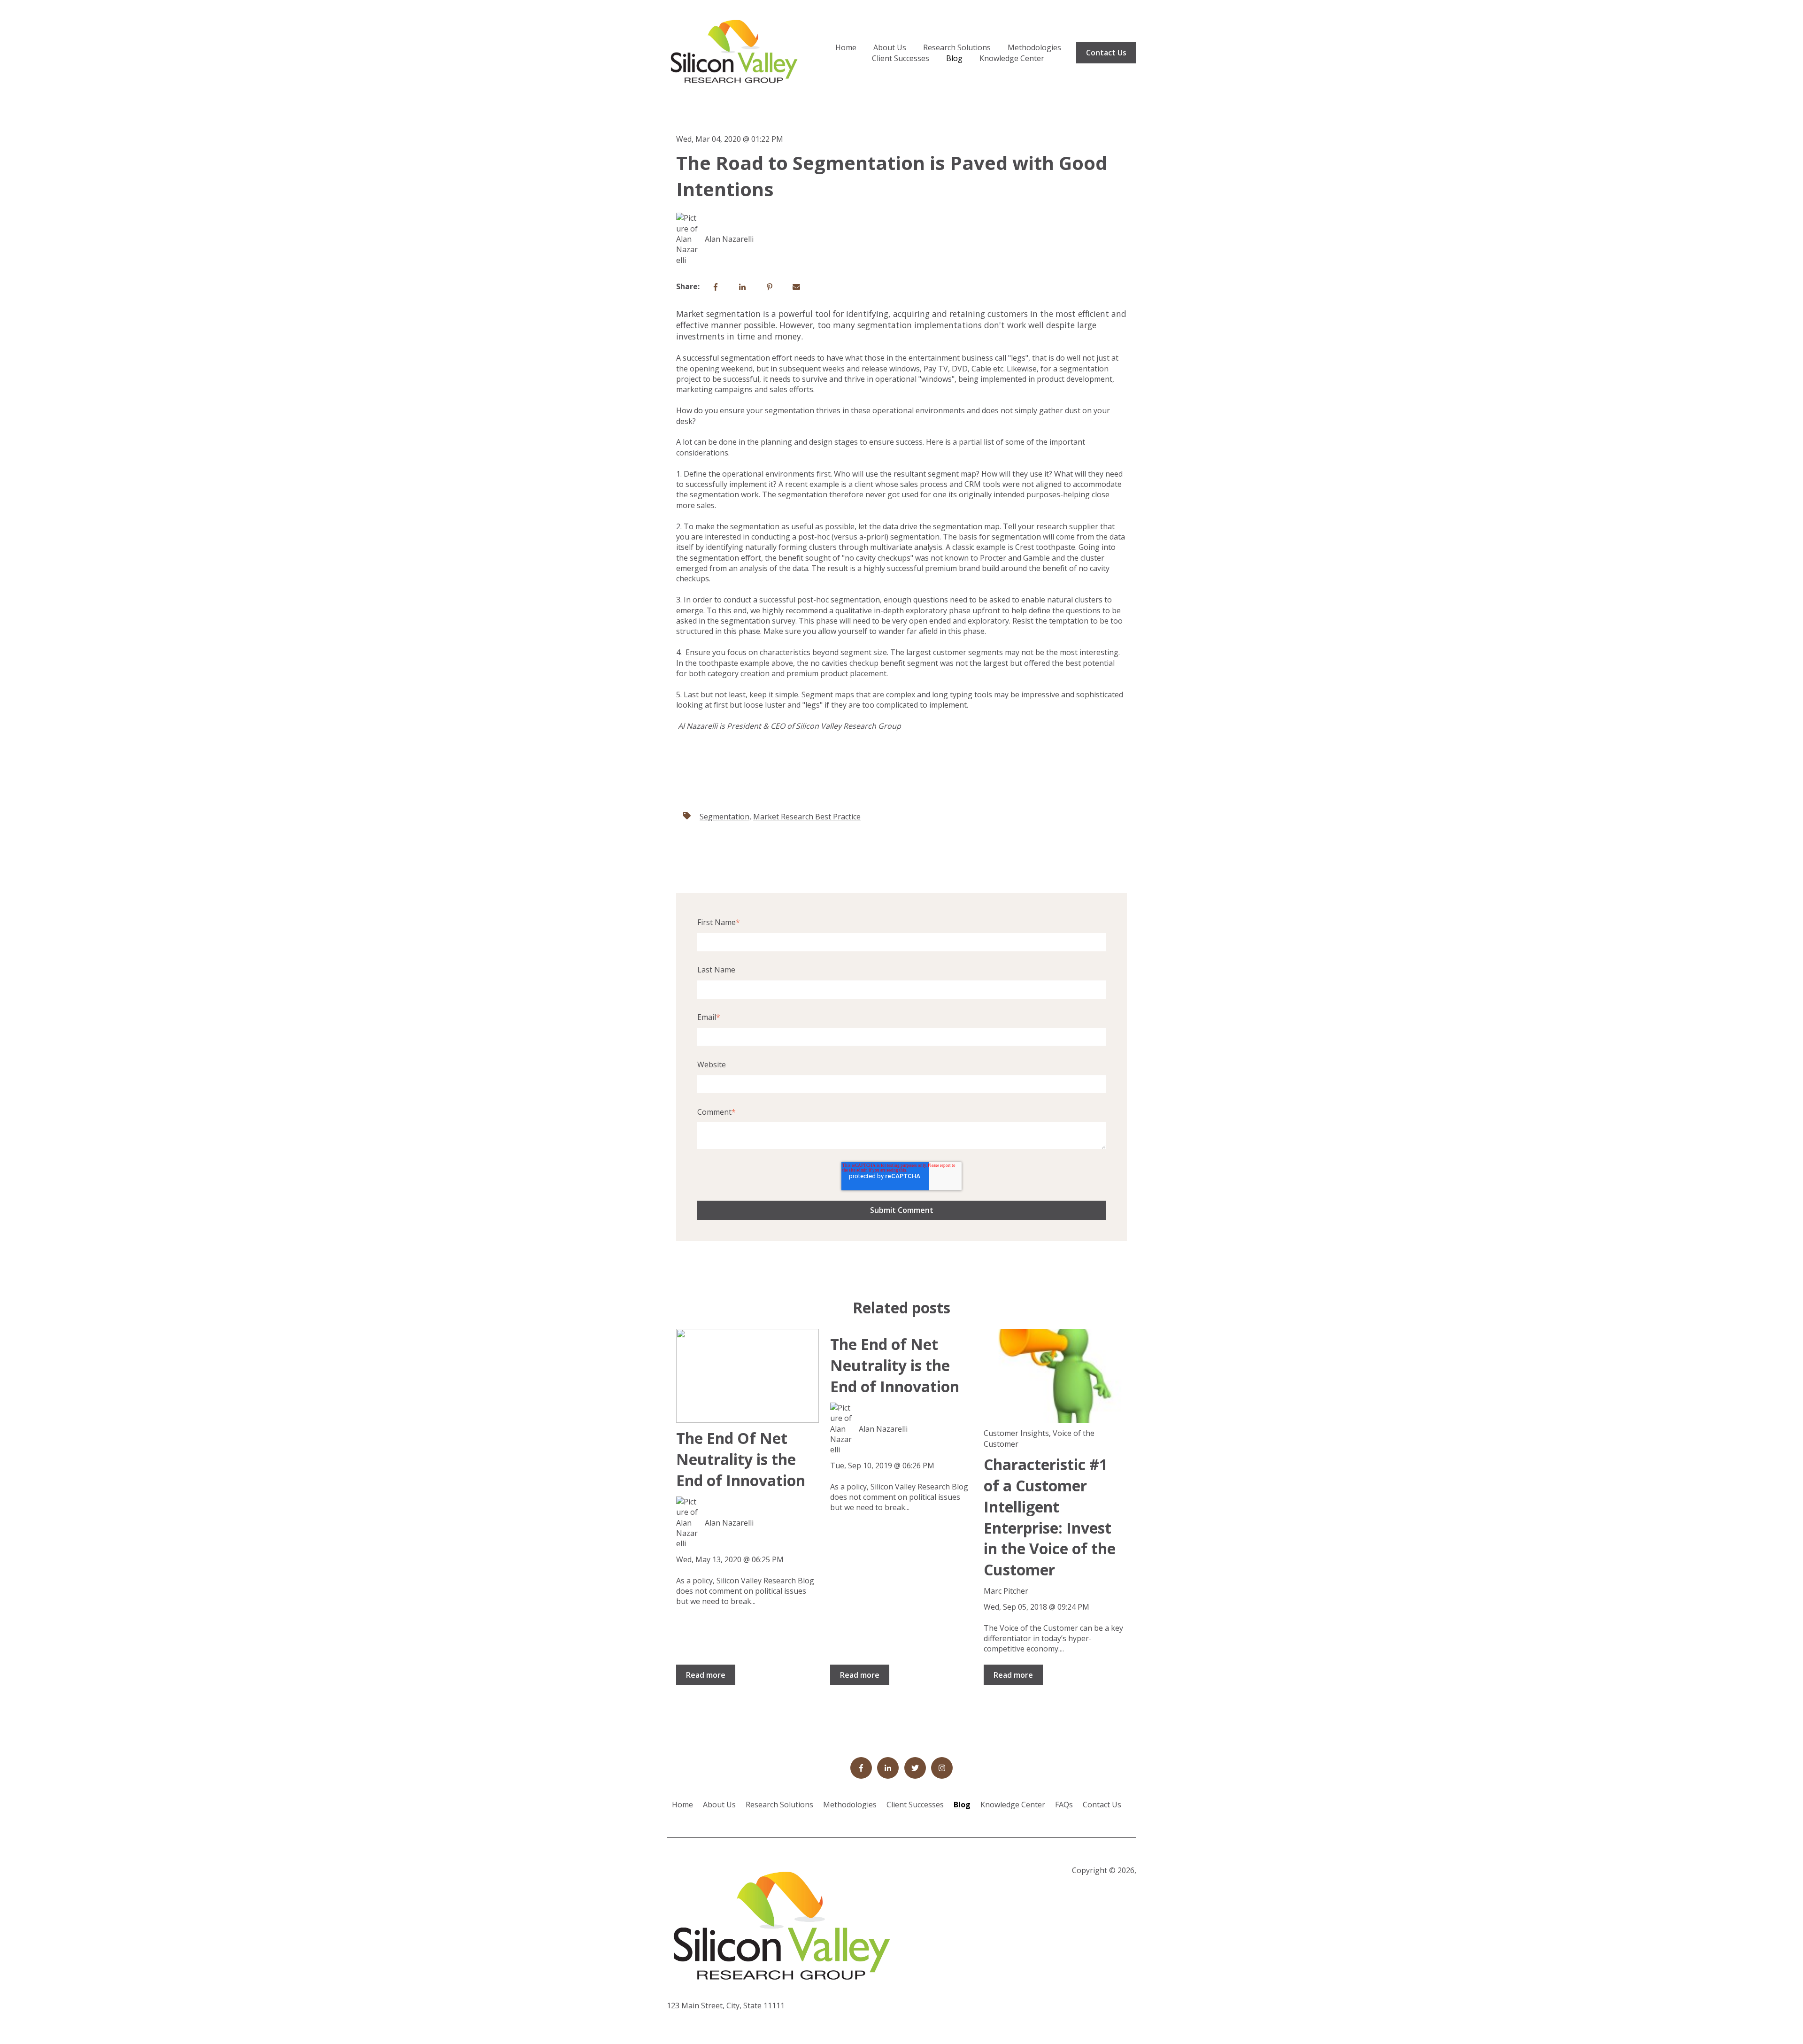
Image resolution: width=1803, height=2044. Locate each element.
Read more (706, 1675)
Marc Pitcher (1006, 1591)
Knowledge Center (1012, 58)
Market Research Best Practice (807, 817)
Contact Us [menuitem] (1102, 1805)
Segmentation (724, 817)
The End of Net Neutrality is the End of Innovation (895, 1365)
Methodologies (1034, 47)
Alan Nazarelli (729, 239)
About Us (890, 47)
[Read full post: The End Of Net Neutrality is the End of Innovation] (747, 1376)
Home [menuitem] (682, 1805)
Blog (954, 58)
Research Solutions (957, 47)
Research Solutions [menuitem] (779, 1805)
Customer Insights (1016, 1433)
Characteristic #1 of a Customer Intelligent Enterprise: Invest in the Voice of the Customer (1050, 1517)
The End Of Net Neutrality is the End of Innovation (741, 1459)
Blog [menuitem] (962, 1805)
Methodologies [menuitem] (850, 1805)
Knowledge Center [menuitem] (1013, 1805)
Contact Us (1106, 53)
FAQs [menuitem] (1064, 1805)
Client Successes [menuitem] (915, 1805)
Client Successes (901, 58)
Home (846, 47)
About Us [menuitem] (719, 1805)
